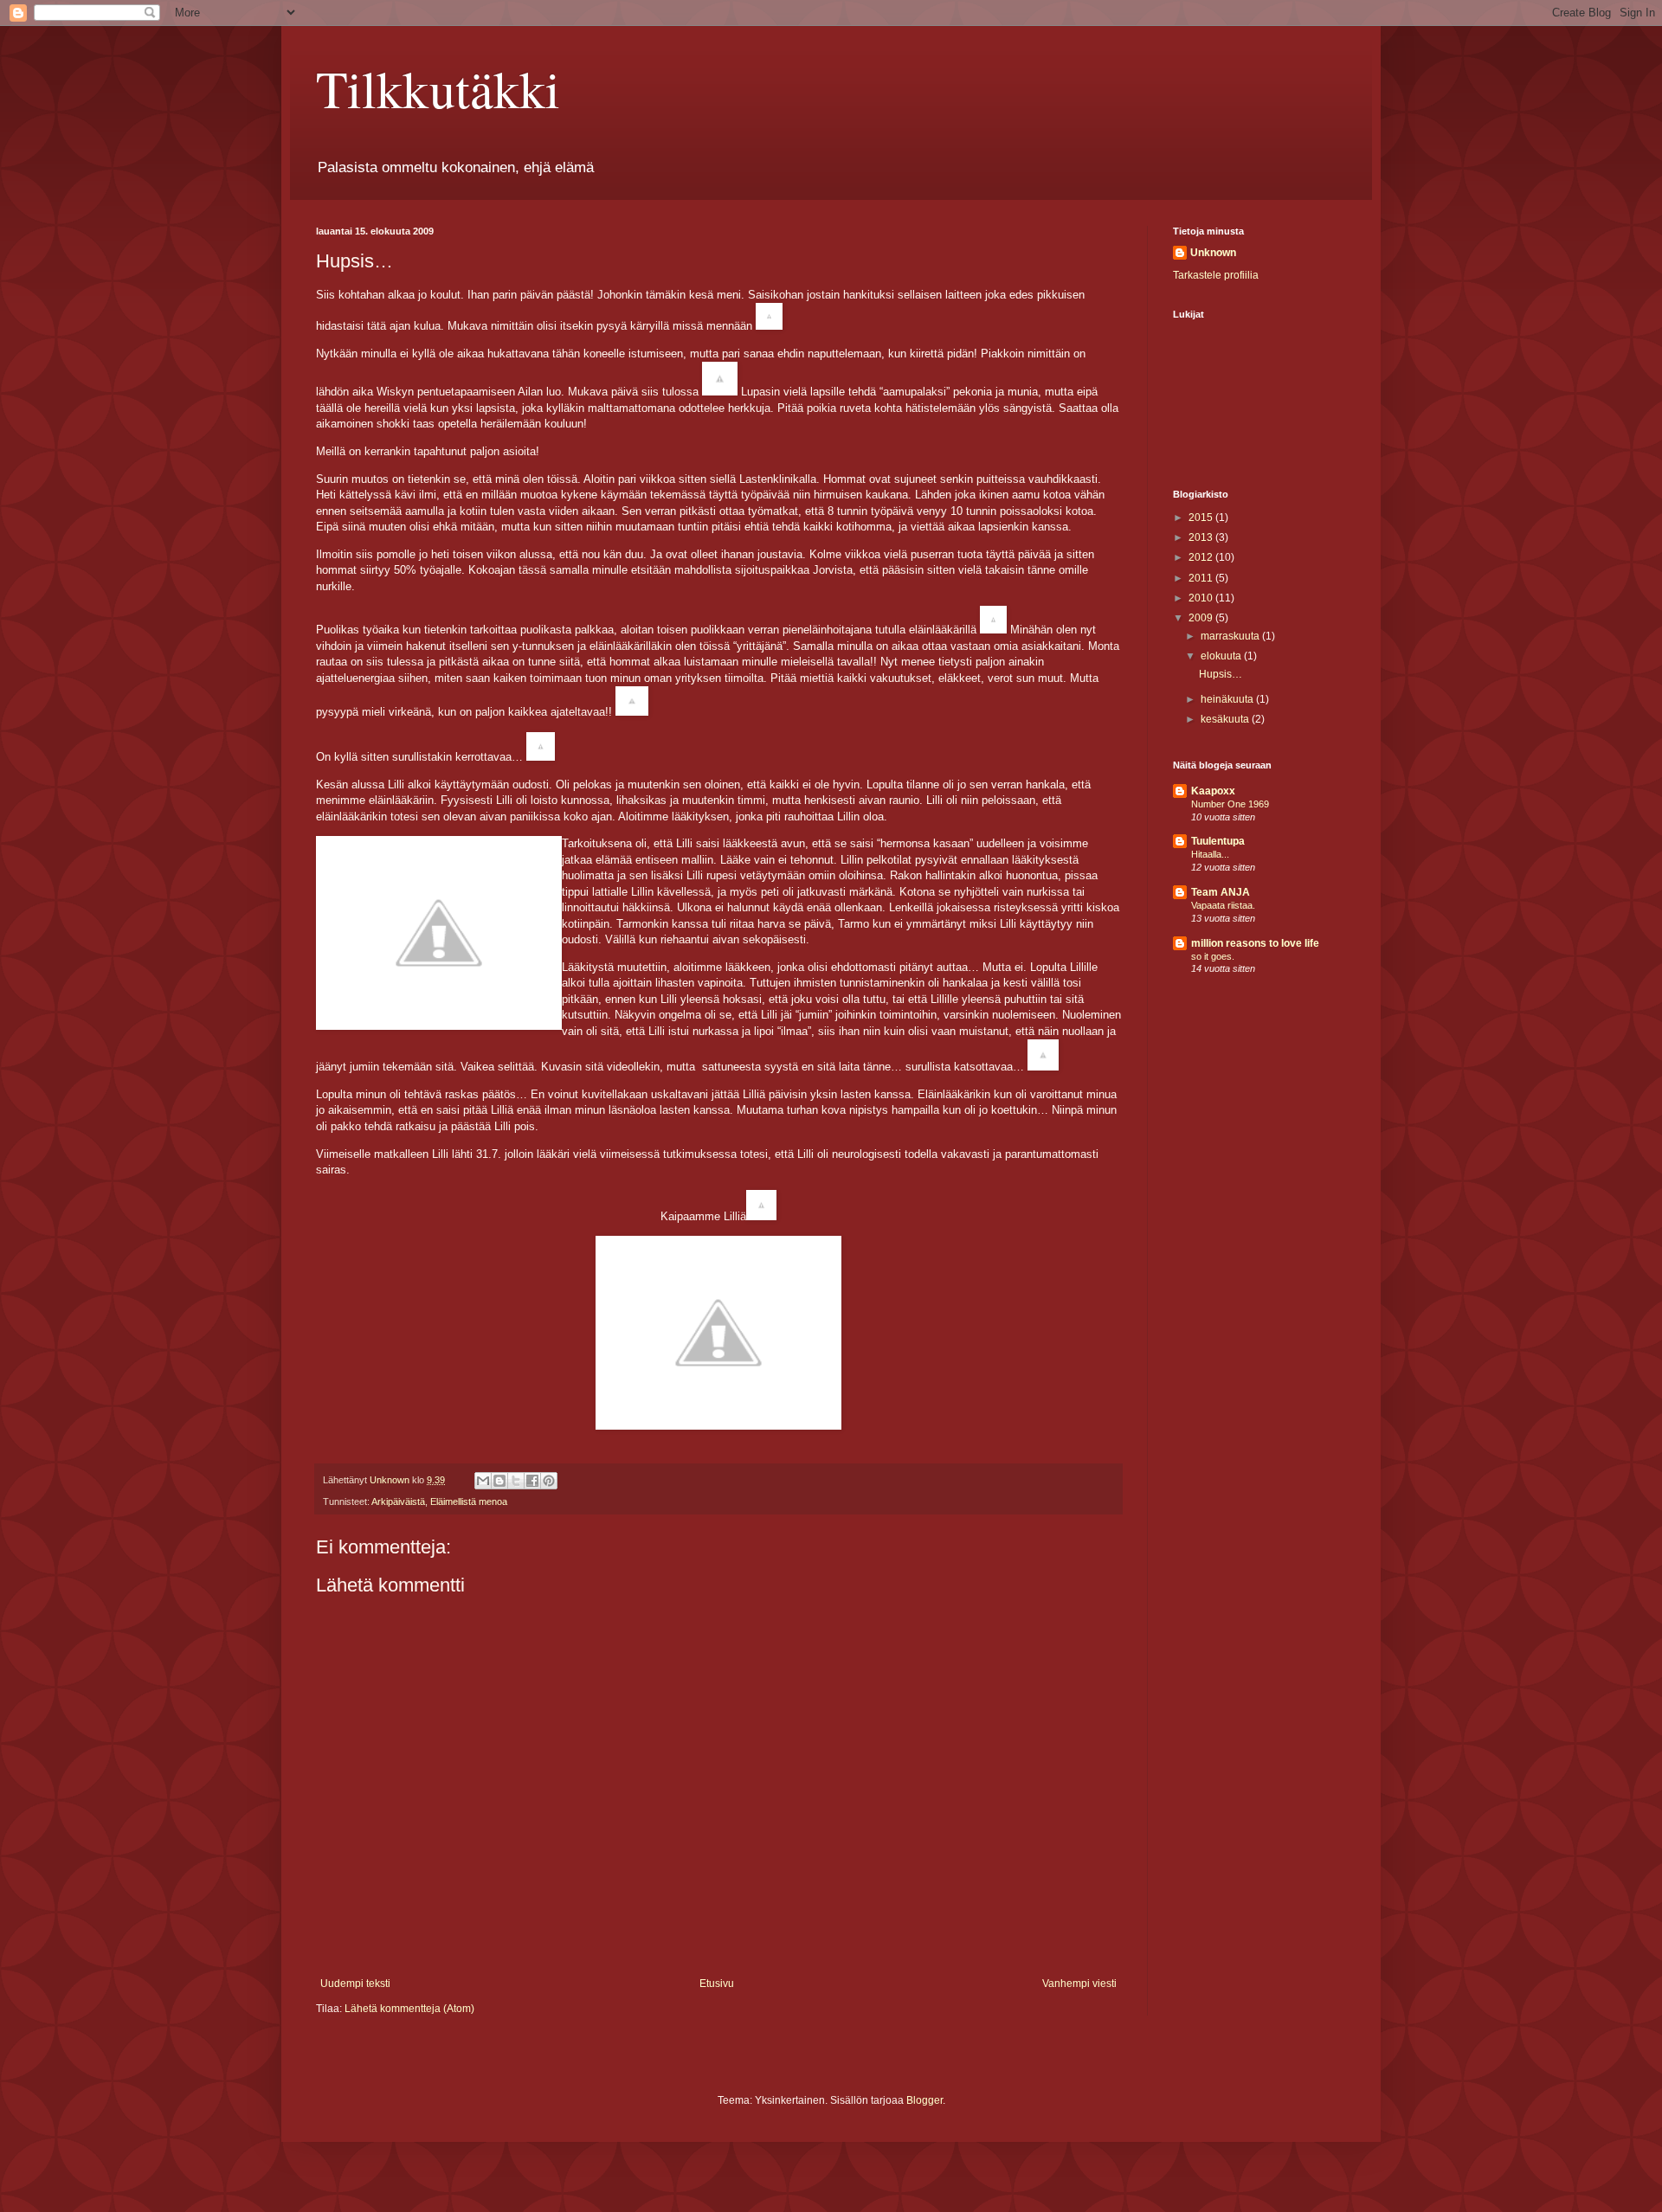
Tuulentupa (1218, 841)
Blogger (924, 2100)
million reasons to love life (1255, 943)
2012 (1202, 557)
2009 (1202, 618)
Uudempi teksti (355, 1984)
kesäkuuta (1226, 719)
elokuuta (1222, 656)
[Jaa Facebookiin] (532, 1481)
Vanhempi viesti (1079, 1984)
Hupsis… (1221, 674)
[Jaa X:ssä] (516, 1481)
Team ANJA (1221, 892)
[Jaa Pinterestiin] (549, 1481)
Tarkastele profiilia (1216, 275)
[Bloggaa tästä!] (499, 1481)
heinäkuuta (1228, 699)
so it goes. (1213, 956)
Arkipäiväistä (398, 1501)
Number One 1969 (1230, 804)
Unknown (1213, 253)
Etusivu (717, 1984)
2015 (1202, 518)
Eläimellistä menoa (469, 1501)
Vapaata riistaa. (1223, 905)
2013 (1202, 537)
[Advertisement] (1259, 1095)
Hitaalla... (1210, 854)
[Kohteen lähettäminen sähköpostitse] (483, 1481)
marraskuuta (1231, 636)
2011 (1202, 578)
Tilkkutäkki (438, 88)
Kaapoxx (1213, 791)
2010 (1202, 598)
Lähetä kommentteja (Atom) (409, 2009)
